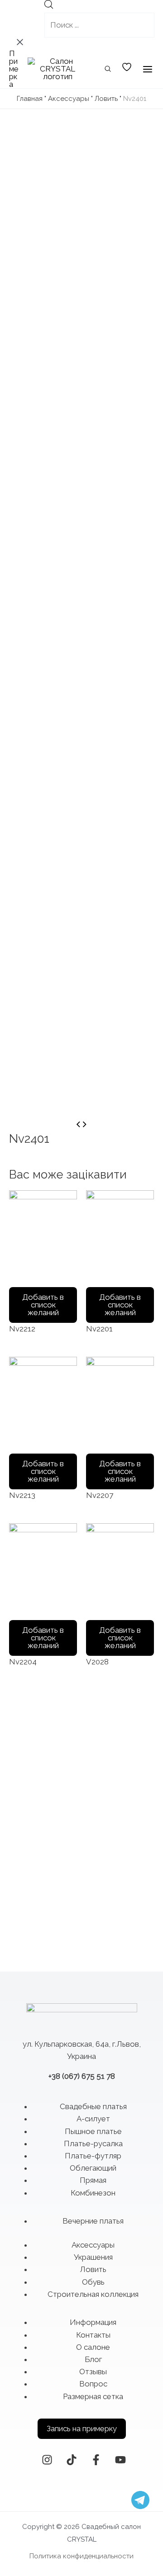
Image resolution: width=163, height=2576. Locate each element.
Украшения (93, 2257)
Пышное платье (93, 2131)
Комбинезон (93, 2193)
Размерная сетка (93, 2396)
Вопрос (93, 2384)
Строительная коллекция (93, 2294)
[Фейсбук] (96, 2460)
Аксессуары (69, 99)
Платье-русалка (93, 2143)
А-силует (93, 2119)
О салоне (93, 2347)
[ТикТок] (72, 2460)
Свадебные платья (93, 2106)
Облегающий (93, 2168)
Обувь (93, 2282)
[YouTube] (120, 2460)
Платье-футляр (93, 2156)
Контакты (93, 2335)
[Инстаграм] (47, 2460)
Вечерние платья (93, 2221)
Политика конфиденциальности (81, 2556)
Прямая (93, 2180)
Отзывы (93, 2372)
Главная (30, 99)
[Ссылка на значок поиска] (108, 70)
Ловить (106, 99)
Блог (93, 2359)
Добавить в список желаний (43, 1305)
